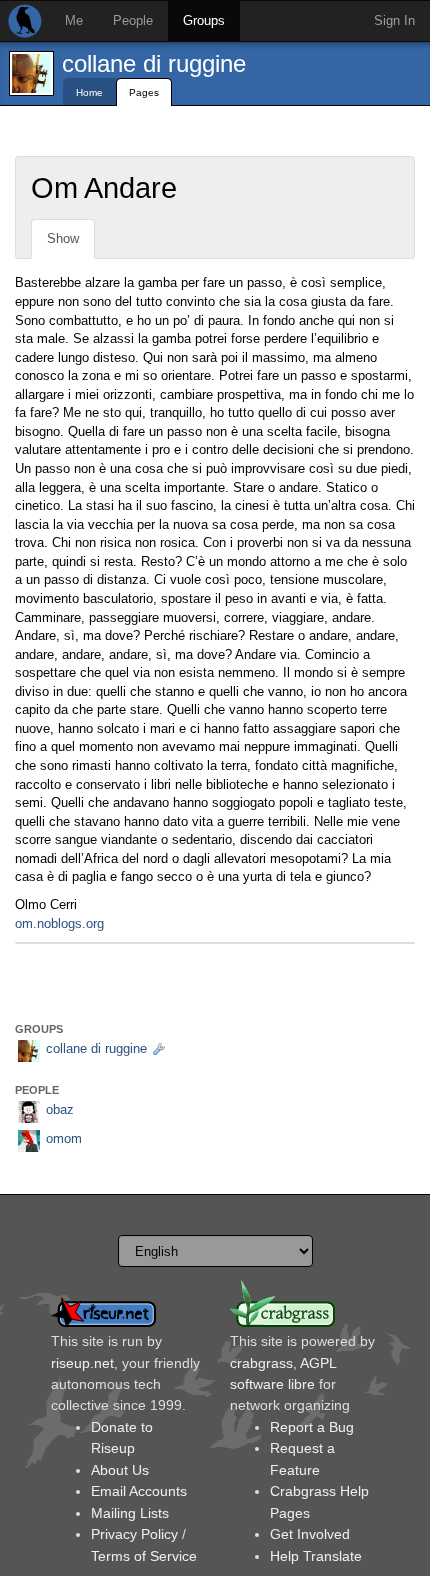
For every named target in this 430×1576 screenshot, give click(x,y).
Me (74, 20)
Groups (204, 20)
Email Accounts (139, 1491)
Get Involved (310, 1534)
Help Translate (316, 1556)
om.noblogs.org (59, 923)
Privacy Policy (134, 1534)
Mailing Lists (130, 1513)
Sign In (394, 20)
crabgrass (261, 1363)
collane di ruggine (154, 63)
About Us (120, 1470)
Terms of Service (144, 1556)
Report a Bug (312, 1427)
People (133, 20)
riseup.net (82, 1363)
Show (63, 238)
